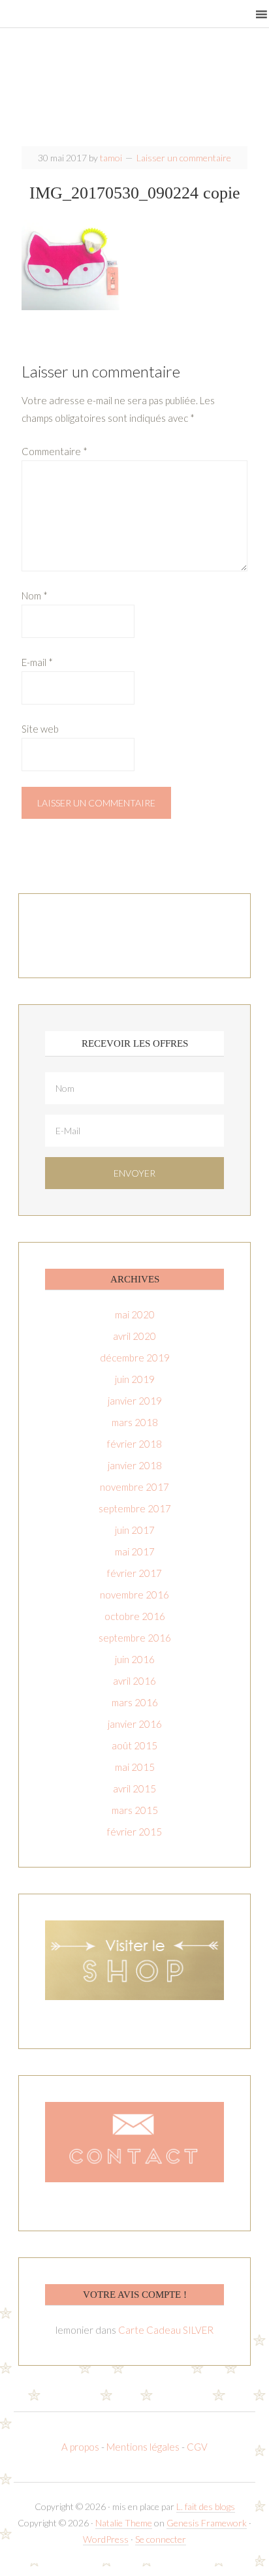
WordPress (106, 2539)
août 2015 (134, 1745)
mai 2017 (135, 1551)
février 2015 (134, 1832)
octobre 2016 (135, 1616)
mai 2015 (135, 1767)
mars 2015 (135, 1810)
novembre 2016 (134, 1595)
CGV (197, 2447)
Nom (35, 596)
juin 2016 (135, 1659)
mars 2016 (135, 1702)
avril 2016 (134, 1681)
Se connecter (161, 2539)
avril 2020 (134, 1336)
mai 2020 (135, 1314)
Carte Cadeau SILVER (166, 2330)
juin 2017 (135, 1530)
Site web (40, 729)
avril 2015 (134, 1789)
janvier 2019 (135, 1401)
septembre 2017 (135, 1508)
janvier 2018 (135, 1465)
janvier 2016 (135, 1724)
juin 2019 (135, 1379)
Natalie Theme (124, 2523)
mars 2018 (135, 1422)
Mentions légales (143, 2447)
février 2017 (134, 1573)
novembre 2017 (134, 1487)
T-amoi (135, 91)
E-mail (37, 662)
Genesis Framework (207, 2523)
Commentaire (55, 451)
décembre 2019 (135, 1358)
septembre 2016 (135, 1638)
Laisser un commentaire (184, 158)
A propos (81, 2447)
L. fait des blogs (206, 2506)
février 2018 (134, 1444)
